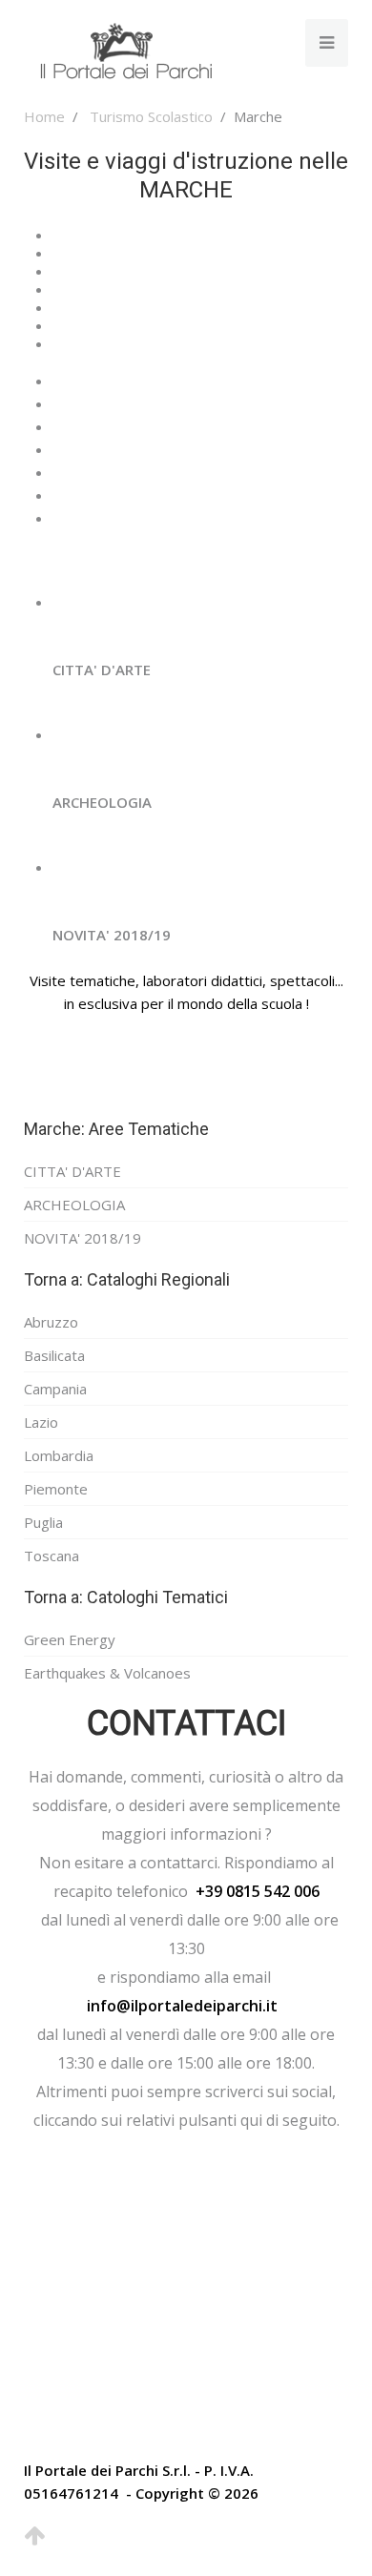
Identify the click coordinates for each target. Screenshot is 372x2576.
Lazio (41, 1422)
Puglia (43, 1522)
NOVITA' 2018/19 (83, 1238)
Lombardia (59, 1455)
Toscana (52, 1556)
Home (44, 116)
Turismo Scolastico (151, 116)
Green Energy (70, 1639)
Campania (55, 1389)
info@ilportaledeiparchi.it (182, 2006)
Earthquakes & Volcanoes (107, 1673)
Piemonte (56, 1489)
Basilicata (54, 1355)
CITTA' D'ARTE (72, 1171)
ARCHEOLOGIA (74, 1205)
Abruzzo (51, 1322)
